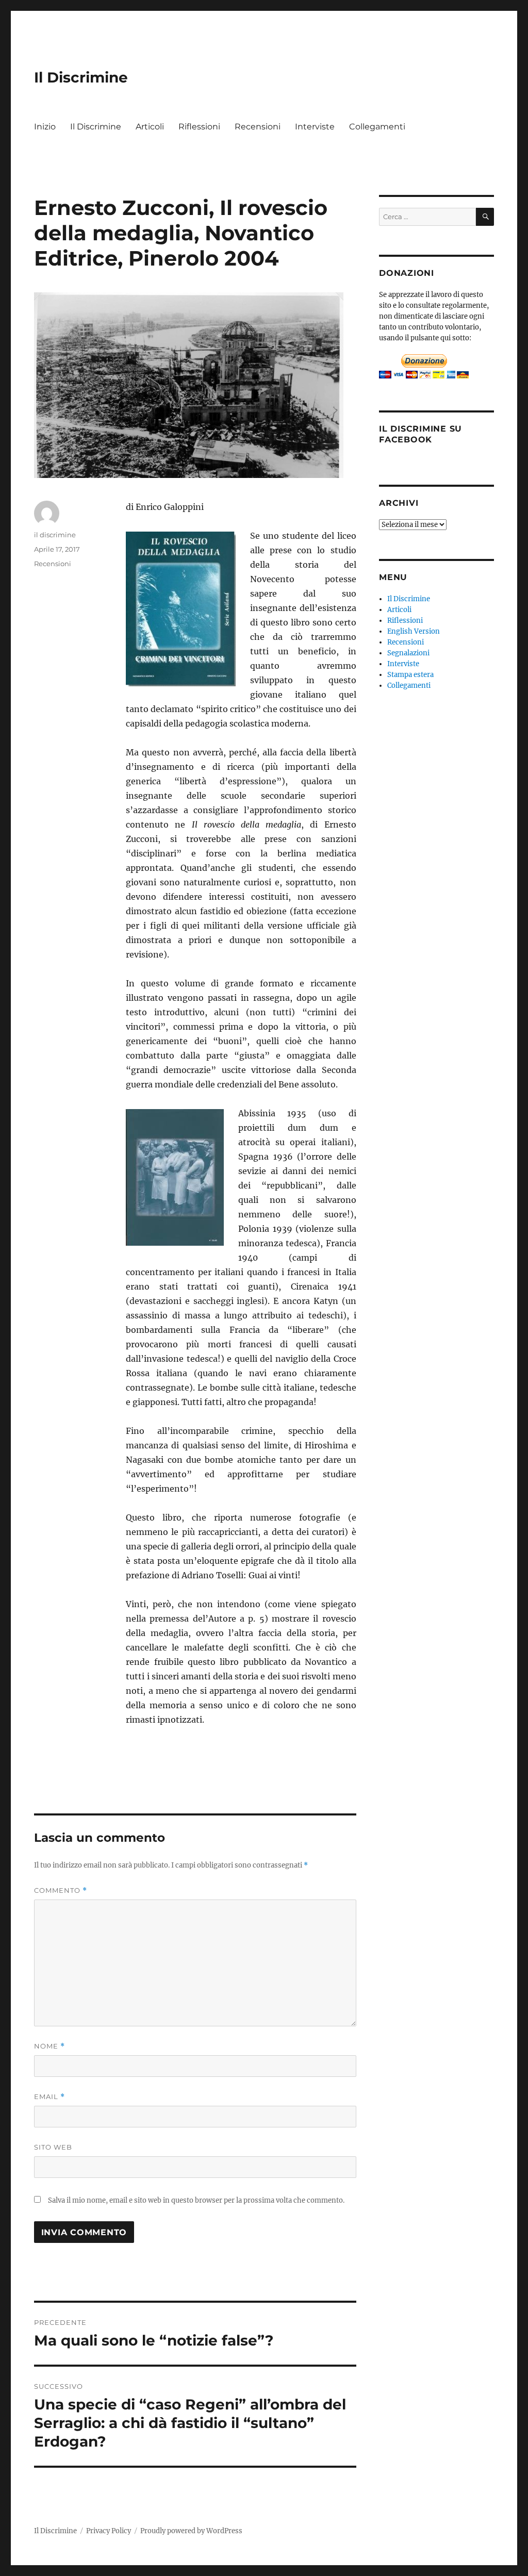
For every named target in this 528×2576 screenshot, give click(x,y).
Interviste (315, 127)
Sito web (53, 2147)
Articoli (150, 127)
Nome (49, 2046)
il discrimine (55, 535)
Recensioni (258, 127)
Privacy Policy (109, 2531)
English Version (414, 631)
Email (49, 2097)
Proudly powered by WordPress (191, 2531)
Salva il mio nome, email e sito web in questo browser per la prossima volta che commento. (196, 2200)
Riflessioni (199, 127)
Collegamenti (377, 127)
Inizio (45, 127)
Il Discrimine (81, 77)
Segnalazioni (408, 653)
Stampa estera (410, 675)
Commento (61, 1890)
